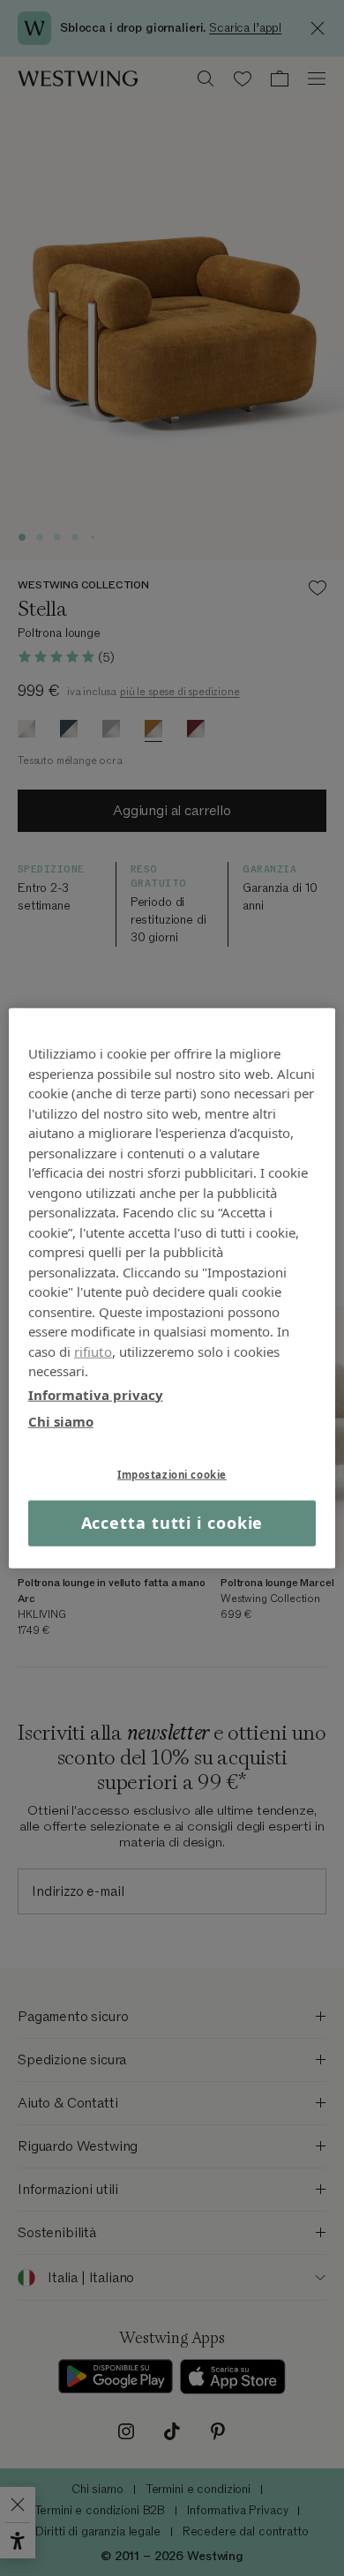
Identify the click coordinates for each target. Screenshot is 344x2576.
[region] (172, 1288)
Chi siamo (61, 1421)
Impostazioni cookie (172, 1474)
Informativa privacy (96, 1394)
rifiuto (93, 1351)
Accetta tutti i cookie (172, 1523)
